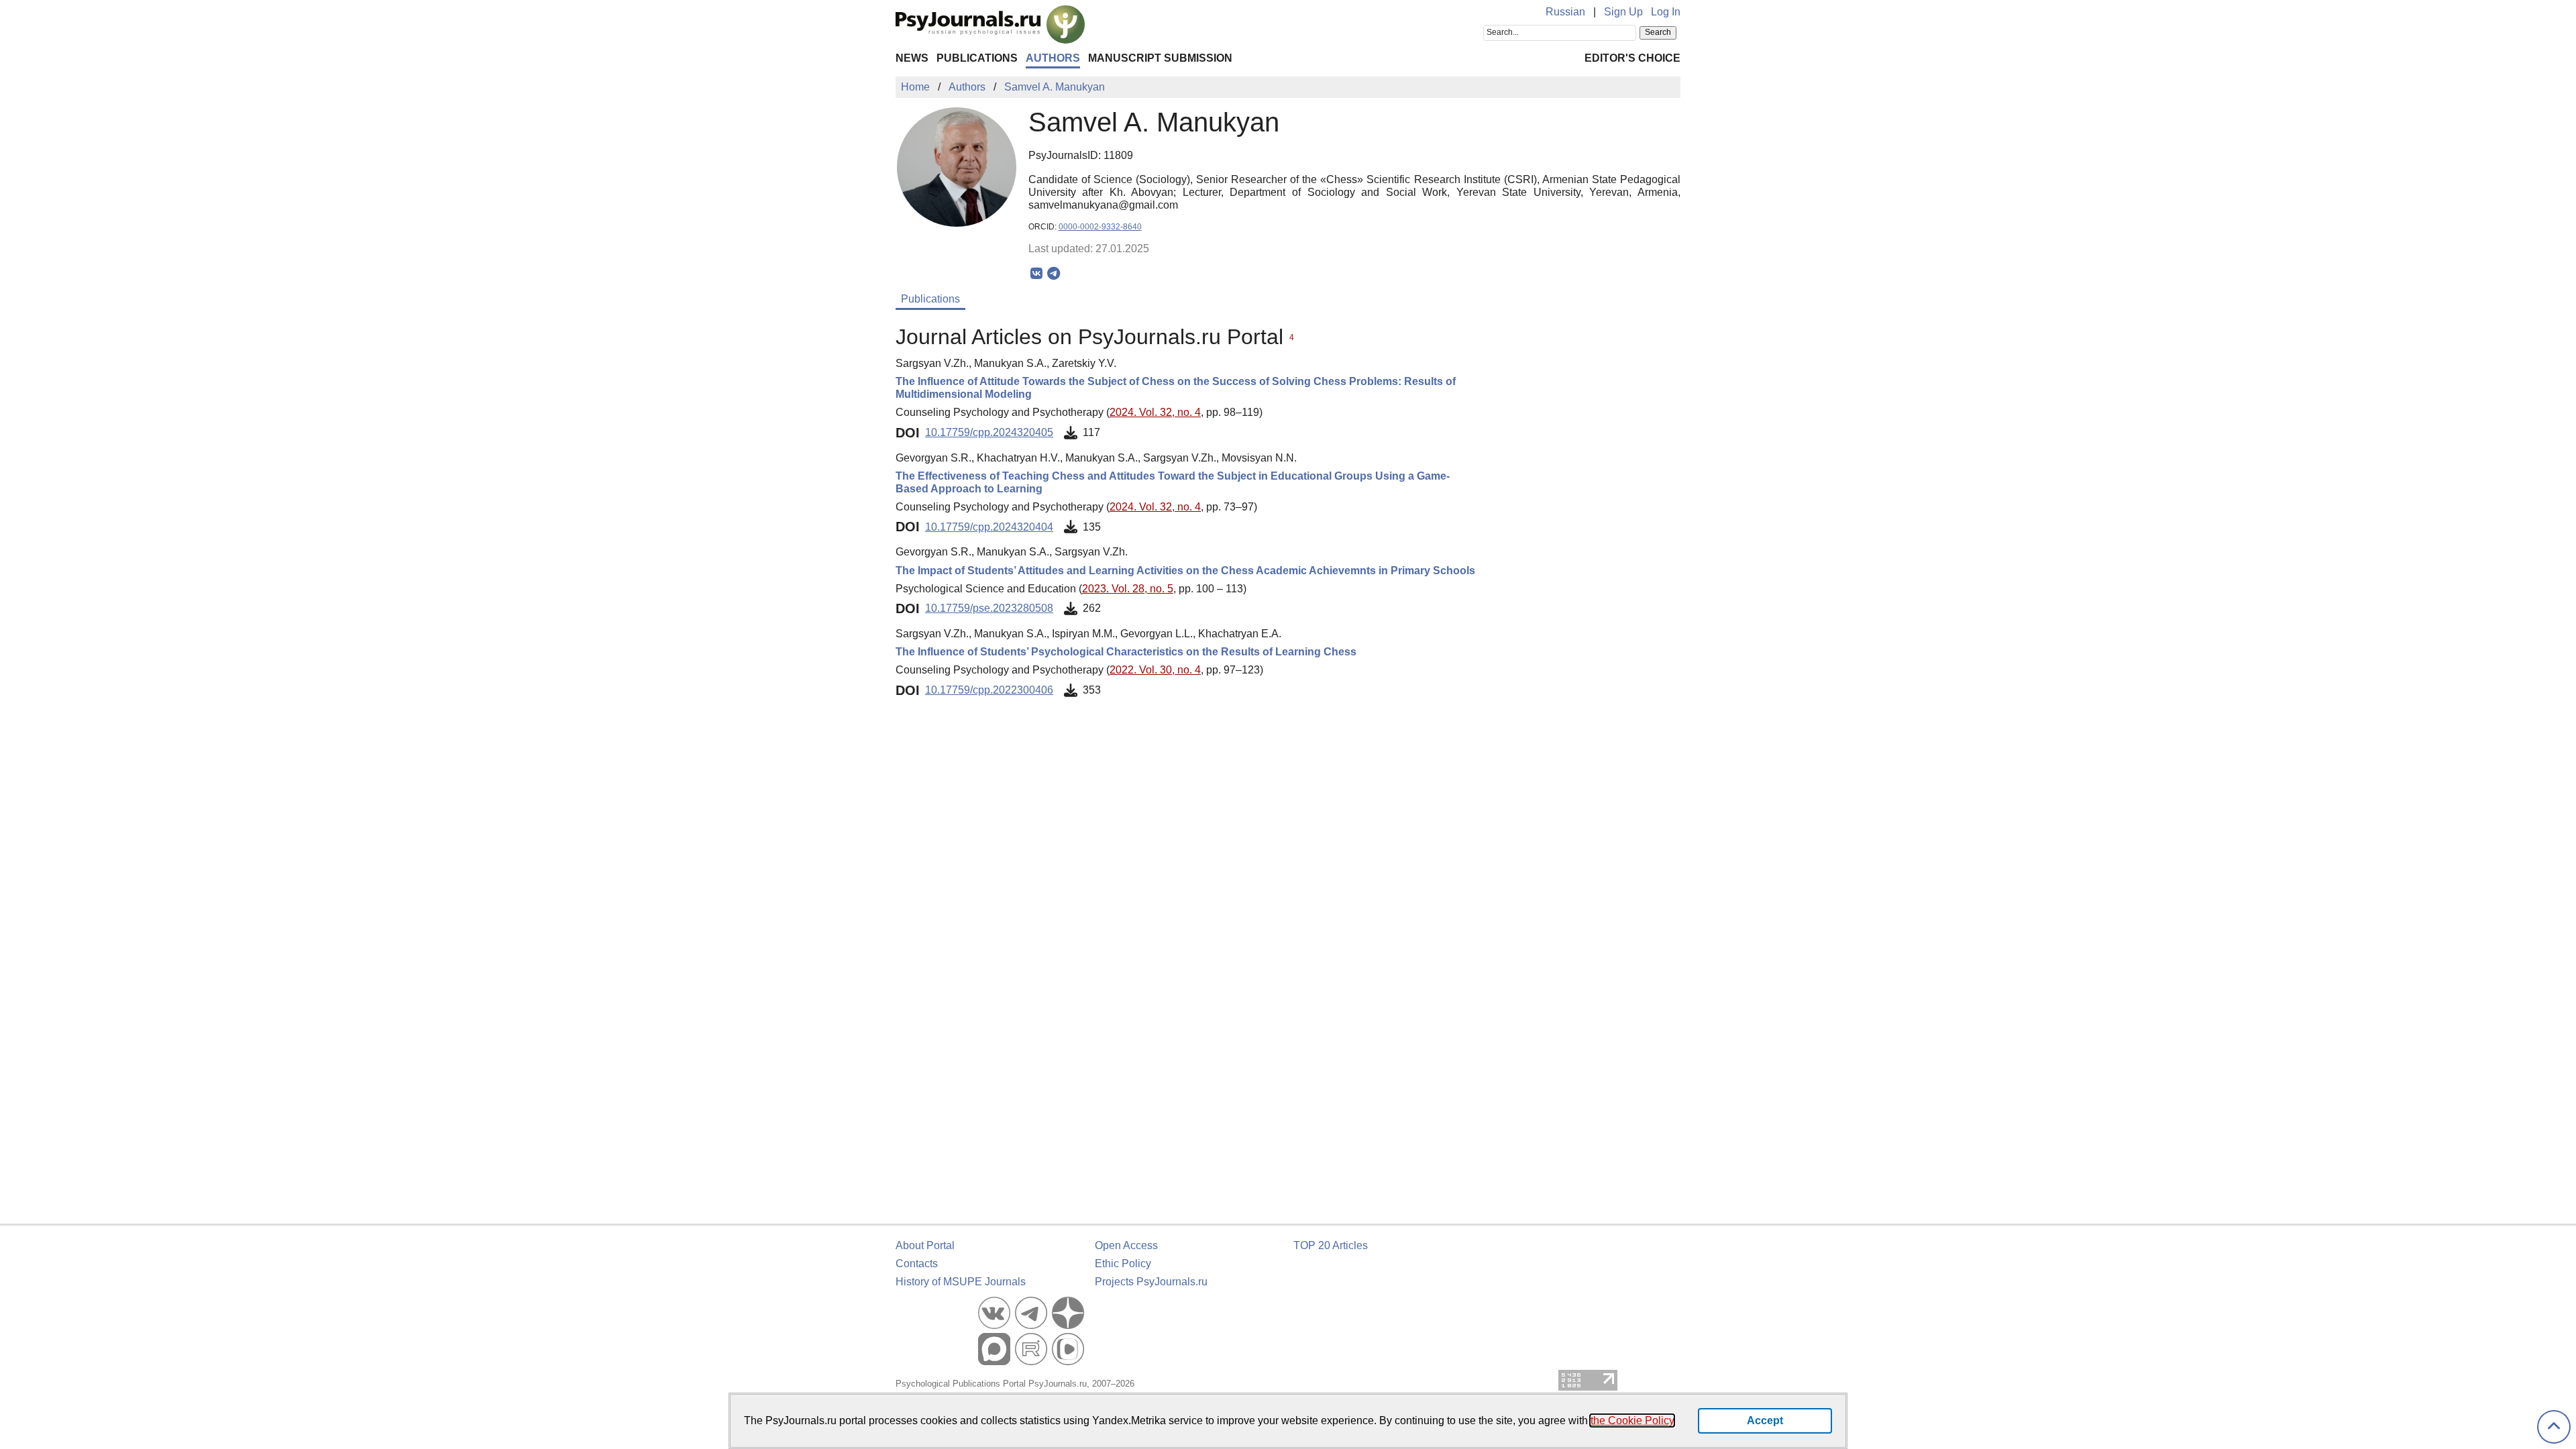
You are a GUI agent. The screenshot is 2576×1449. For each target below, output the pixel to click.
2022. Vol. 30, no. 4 (1155, 670)
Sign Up (1623, 12)
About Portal (925, 1245)
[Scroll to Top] (2554, 1427)
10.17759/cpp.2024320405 (989, 432)
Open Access (1126, 1245)
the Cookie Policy (1632, 1420)
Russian (1565, 12)
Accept (1765, 1420)
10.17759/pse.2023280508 (989, 608)
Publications (977, 58)
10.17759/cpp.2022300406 (989, 690)
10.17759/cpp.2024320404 (989, 527)
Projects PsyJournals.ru (1151, 1282)
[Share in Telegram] (1054, 274)
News (912, 58)
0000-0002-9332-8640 (1100, 227)
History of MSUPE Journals (961, 1282)
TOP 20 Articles (1331, 1245)
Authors (1053, 58)
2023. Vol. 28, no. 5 (1128, 589)
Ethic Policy (1123, 1264)
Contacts (917, 1264)
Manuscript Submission (1160, 58)
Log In (1666, 12)
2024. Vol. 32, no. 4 (1155, 412)
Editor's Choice (1632, 58)
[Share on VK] (1037, 274)
